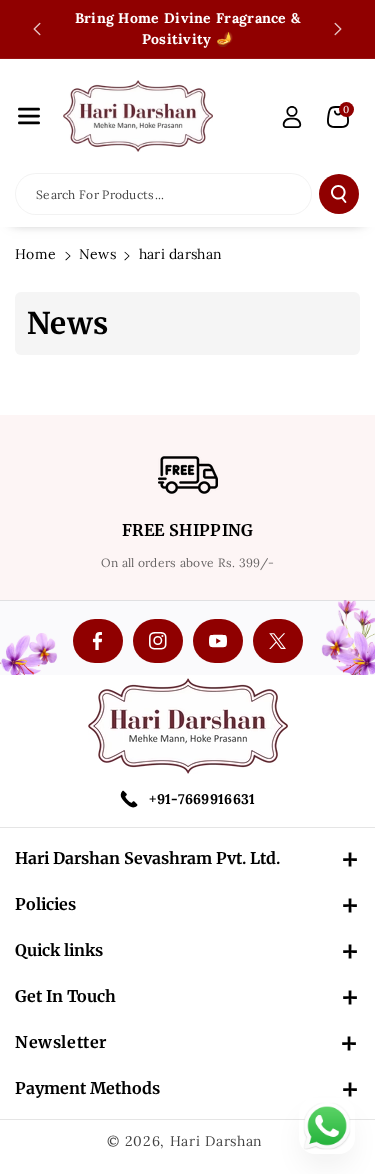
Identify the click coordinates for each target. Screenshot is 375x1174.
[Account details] (292, 117)
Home (35, 254)
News (97, 254)
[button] (29, 116)
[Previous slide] (37, 29)
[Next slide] (338, 29)
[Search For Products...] (339, 194)
